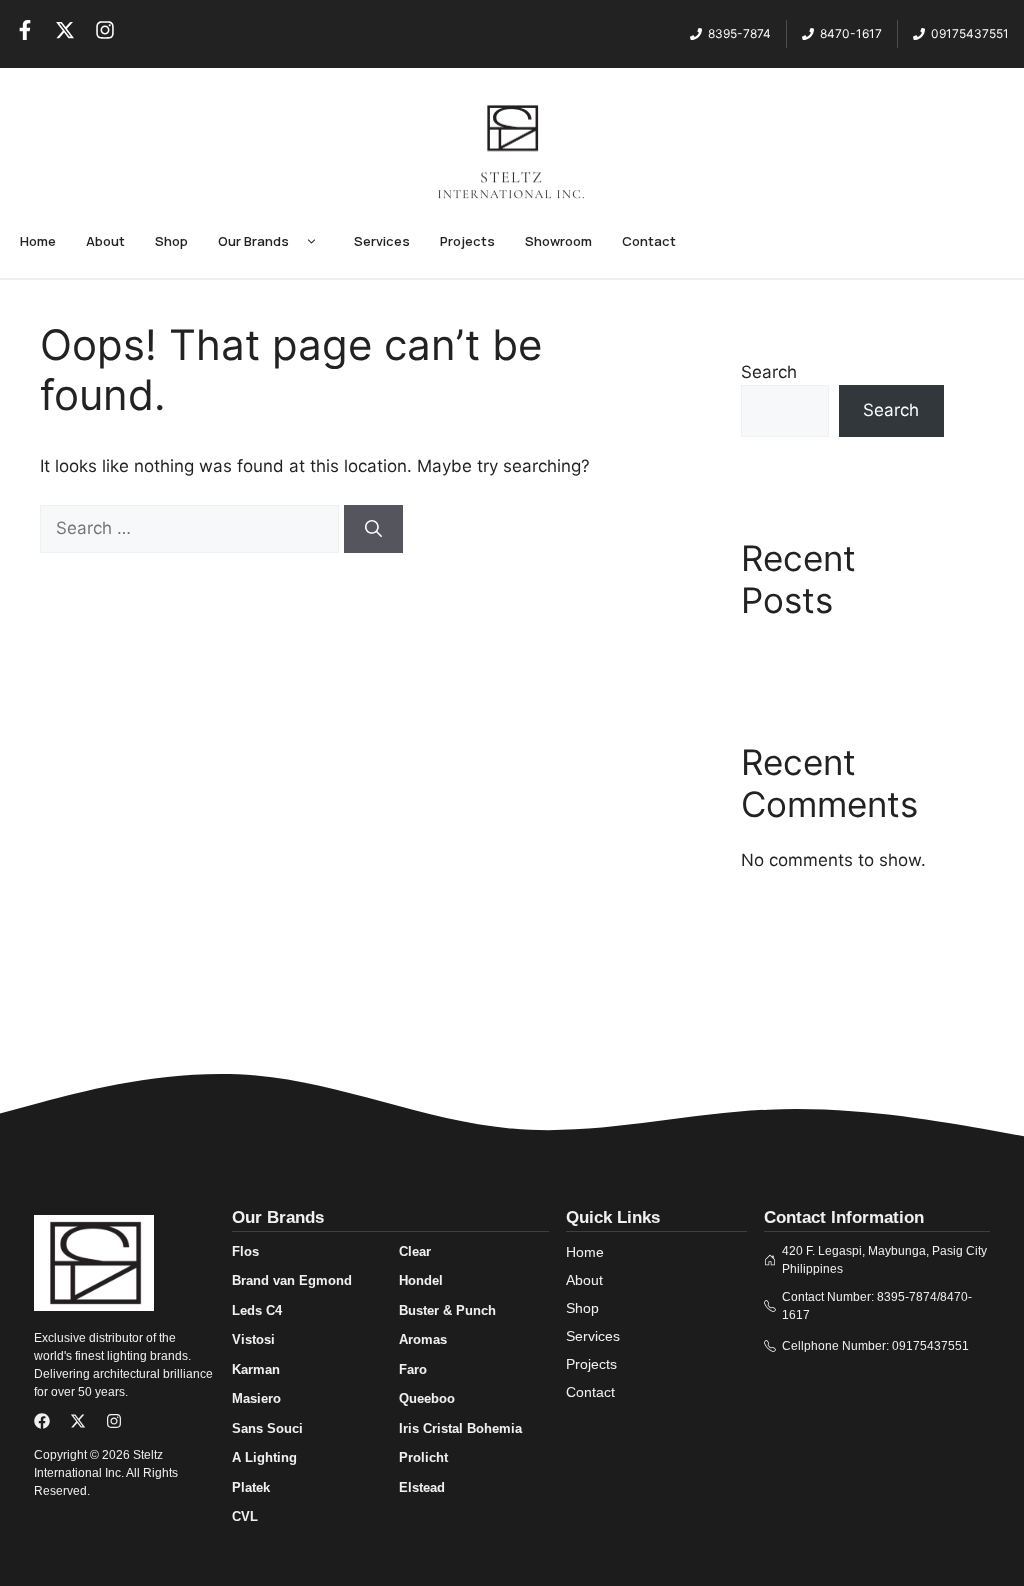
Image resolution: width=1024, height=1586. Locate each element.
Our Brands (253, 241)
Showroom (558, 241)
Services (382, 241)
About (105, 241)
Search (769, 372)
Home (38, 241)
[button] (311, 242)
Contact (649, 241)
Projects (467, 241)
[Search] (373, 529)
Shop (171, 241)
